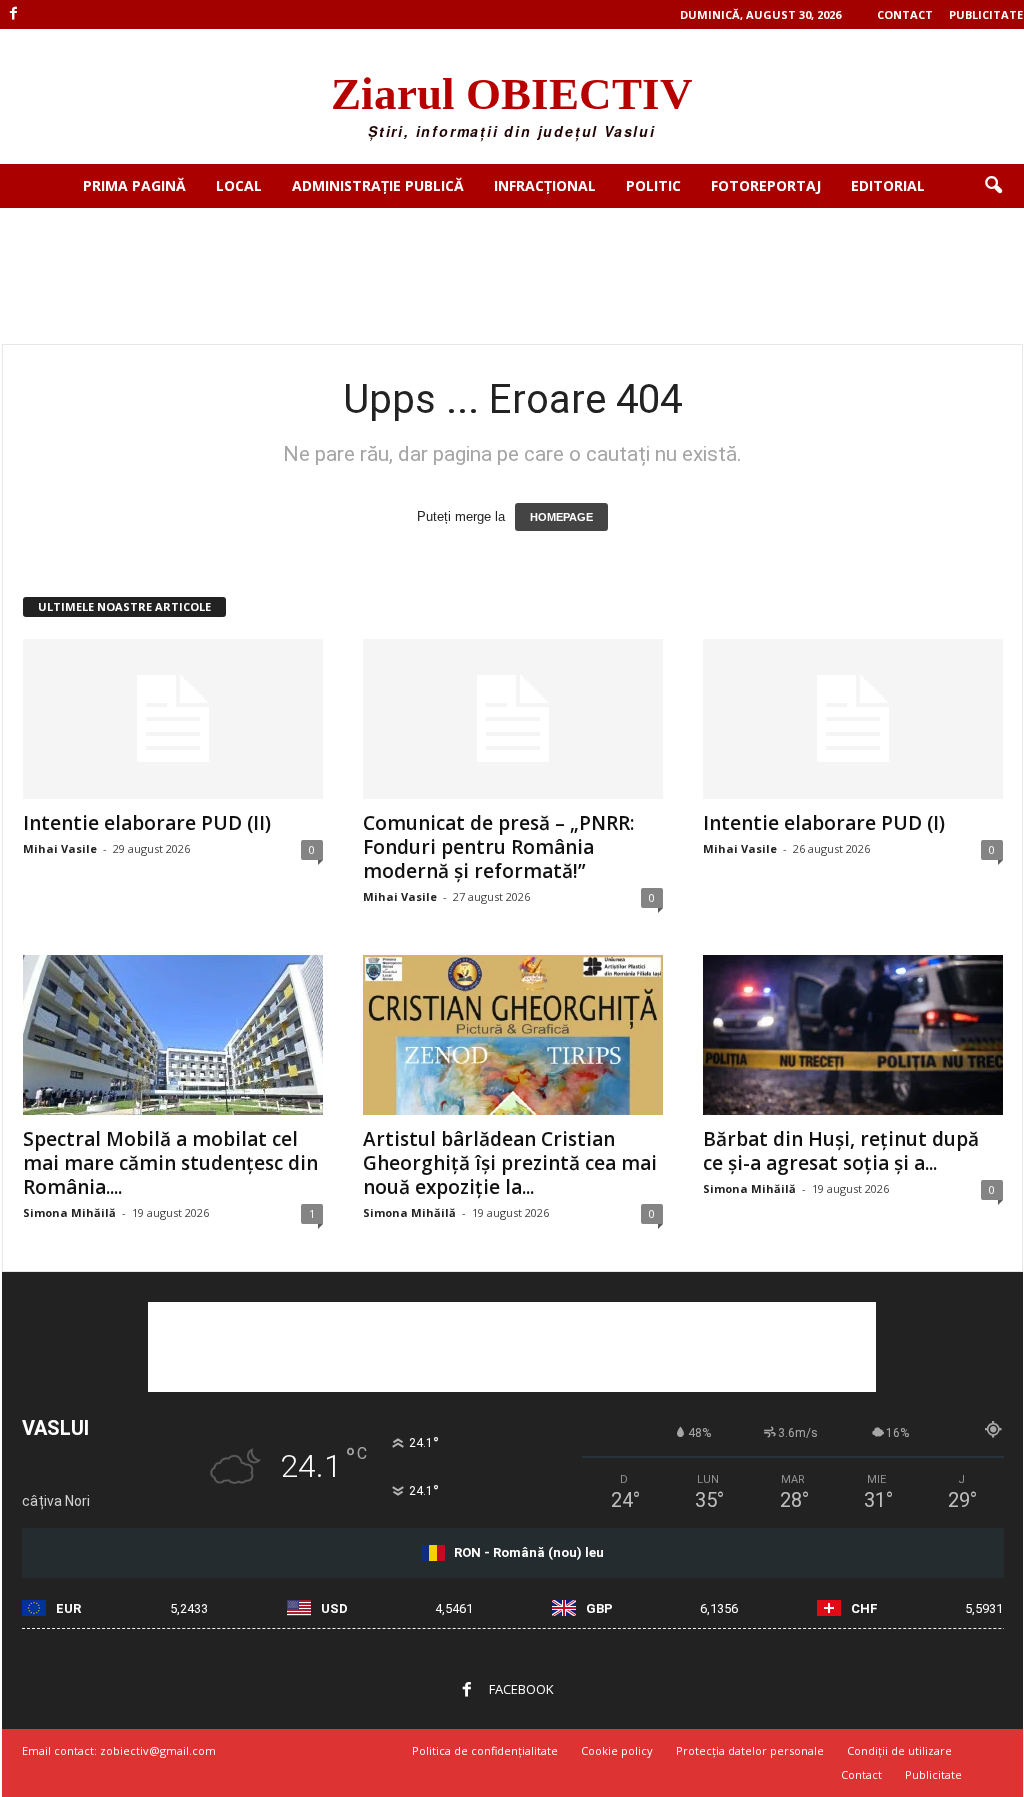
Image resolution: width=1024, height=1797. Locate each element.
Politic (653, 185)
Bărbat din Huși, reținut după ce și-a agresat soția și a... (841, 1151)
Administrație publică (378, 185)
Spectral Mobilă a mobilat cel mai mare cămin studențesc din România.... (170, 1163)
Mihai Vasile (60, 848)
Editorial (888, 185)
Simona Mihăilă (69, 1212)
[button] (993, 186)
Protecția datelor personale (750, 1750)
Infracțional (545, 185)
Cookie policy (617, 1750)
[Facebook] (14, 14)
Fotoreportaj (766, 185)
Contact (905, 14)
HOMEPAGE (561, 517)
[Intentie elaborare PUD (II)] (173, 719)
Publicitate (986, 14)
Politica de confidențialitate (485, 1750)
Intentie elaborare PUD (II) (147, 823)
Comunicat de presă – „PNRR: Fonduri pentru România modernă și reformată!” (498, 847)
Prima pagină (134, 185)
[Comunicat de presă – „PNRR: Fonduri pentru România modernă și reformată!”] (513, 719)
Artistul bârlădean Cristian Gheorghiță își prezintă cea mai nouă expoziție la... (510, 1163)
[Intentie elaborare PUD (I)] (853, 719)
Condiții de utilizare (899, 1750)
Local (239, 185)
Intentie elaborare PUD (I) (824, 823)
